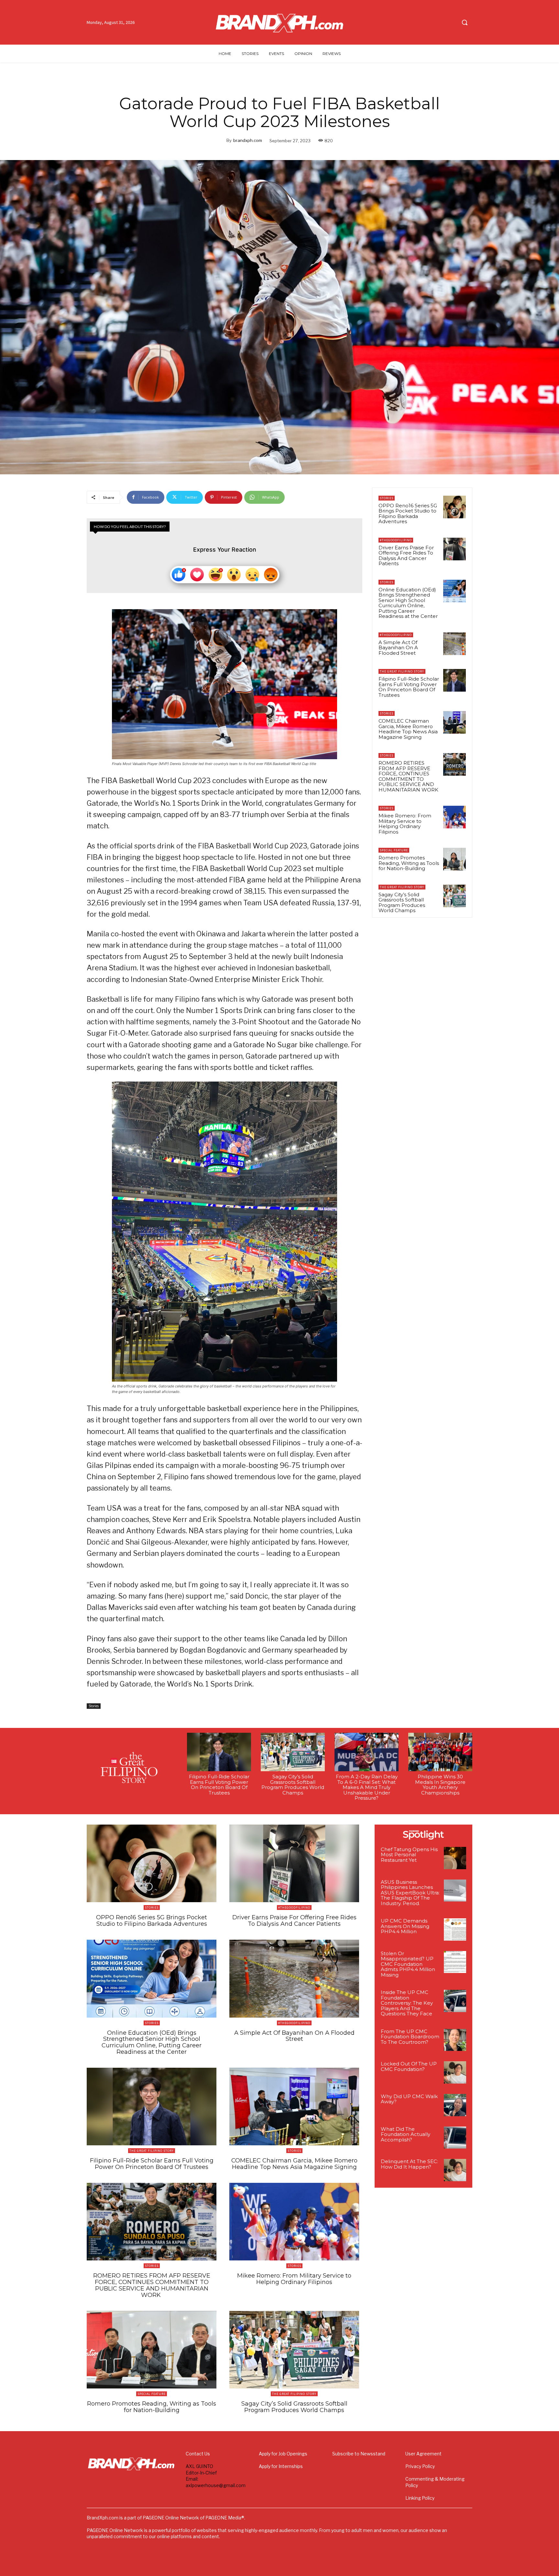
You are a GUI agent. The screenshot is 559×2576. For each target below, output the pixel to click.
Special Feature (394, 850)
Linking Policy (420, 2498)
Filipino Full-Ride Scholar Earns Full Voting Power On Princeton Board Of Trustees (409, 687)
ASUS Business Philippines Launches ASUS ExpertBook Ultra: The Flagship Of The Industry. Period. (410, 1893)
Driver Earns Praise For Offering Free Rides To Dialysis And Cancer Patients (406, 556)
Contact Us (198, 2454)
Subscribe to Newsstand (359, 2454)
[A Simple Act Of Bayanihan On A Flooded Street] (455, 644)
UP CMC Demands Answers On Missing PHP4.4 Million (405, 1926)
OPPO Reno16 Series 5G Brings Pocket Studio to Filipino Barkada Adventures (408, 514)
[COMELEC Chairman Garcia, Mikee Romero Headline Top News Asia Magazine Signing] (455, 722)
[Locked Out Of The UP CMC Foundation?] (455, 2072)
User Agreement (423, 2454)
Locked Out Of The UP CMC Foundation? (409, 2066)
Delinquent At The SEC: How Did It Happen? (409, 2164)
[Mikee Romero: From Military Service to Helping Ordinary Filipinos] (455, 817)
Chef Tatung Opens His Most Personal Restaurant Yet (409, 1855)
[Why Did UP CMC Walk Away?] (455, 2105)
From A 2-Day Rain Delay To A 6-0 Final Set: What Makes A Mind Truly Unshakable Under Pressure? (367, 1787)
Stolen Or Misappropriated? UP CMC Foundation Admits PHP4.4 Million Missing (408, 1964)
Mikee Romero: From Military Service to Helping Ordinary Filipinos (405, 824)
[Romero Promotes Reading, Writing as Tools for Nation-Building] (455, 859)
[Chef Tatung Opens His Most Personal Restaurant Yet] (455, 1858)
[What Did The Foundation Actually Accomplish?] (455, 2138)
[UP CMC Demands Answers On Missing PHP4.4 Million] (455, 1929)
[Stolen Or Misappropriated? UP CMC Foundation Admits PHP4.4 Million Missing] (455, 1962)
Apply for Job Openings (283, 2454)
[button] (465, 22)
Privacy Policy (420, 2466)
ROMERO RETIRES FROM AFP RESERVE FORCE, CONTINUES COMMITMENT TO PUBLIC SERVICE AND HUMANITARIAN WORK (409, 776)
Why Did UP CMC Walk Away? (409, 2099)
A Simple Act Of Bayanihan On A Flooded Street (398, 648)
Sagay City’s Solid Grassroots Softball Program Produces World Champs (402, 903)
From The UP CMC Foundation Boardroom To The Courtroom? (410, 2037)
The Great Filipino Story (402, 671)
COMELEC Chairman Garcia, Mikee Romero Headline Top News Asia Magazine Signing (408, 729)
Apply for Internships (281, 2466)
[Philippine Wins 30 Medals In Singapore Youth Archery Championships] (440, 1752)
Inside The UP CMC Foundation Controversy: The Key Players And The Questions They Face (407, 2003)
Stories (94, 1706)
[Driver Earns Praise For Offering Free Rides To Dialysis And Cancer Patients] (455, 549)
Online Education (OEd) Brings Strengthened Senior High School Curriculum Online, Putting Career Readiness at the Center (408, 603)
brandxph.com (248, 140)
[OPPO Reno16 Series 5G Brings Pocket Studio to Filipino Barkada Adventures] (455, 507)
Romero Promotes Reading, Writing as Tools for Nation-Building (409, 863)
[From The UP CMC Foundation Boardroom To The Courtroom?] (455, 2040)
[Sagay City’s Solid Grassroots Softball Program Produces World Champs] (455, 896)
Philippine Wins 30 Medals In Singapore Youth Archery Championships (440, 1785)
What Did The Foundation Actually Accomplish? (406, 2134)
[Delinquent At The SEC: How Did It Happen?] (455, 2170)
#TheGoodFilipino (396, 540)
